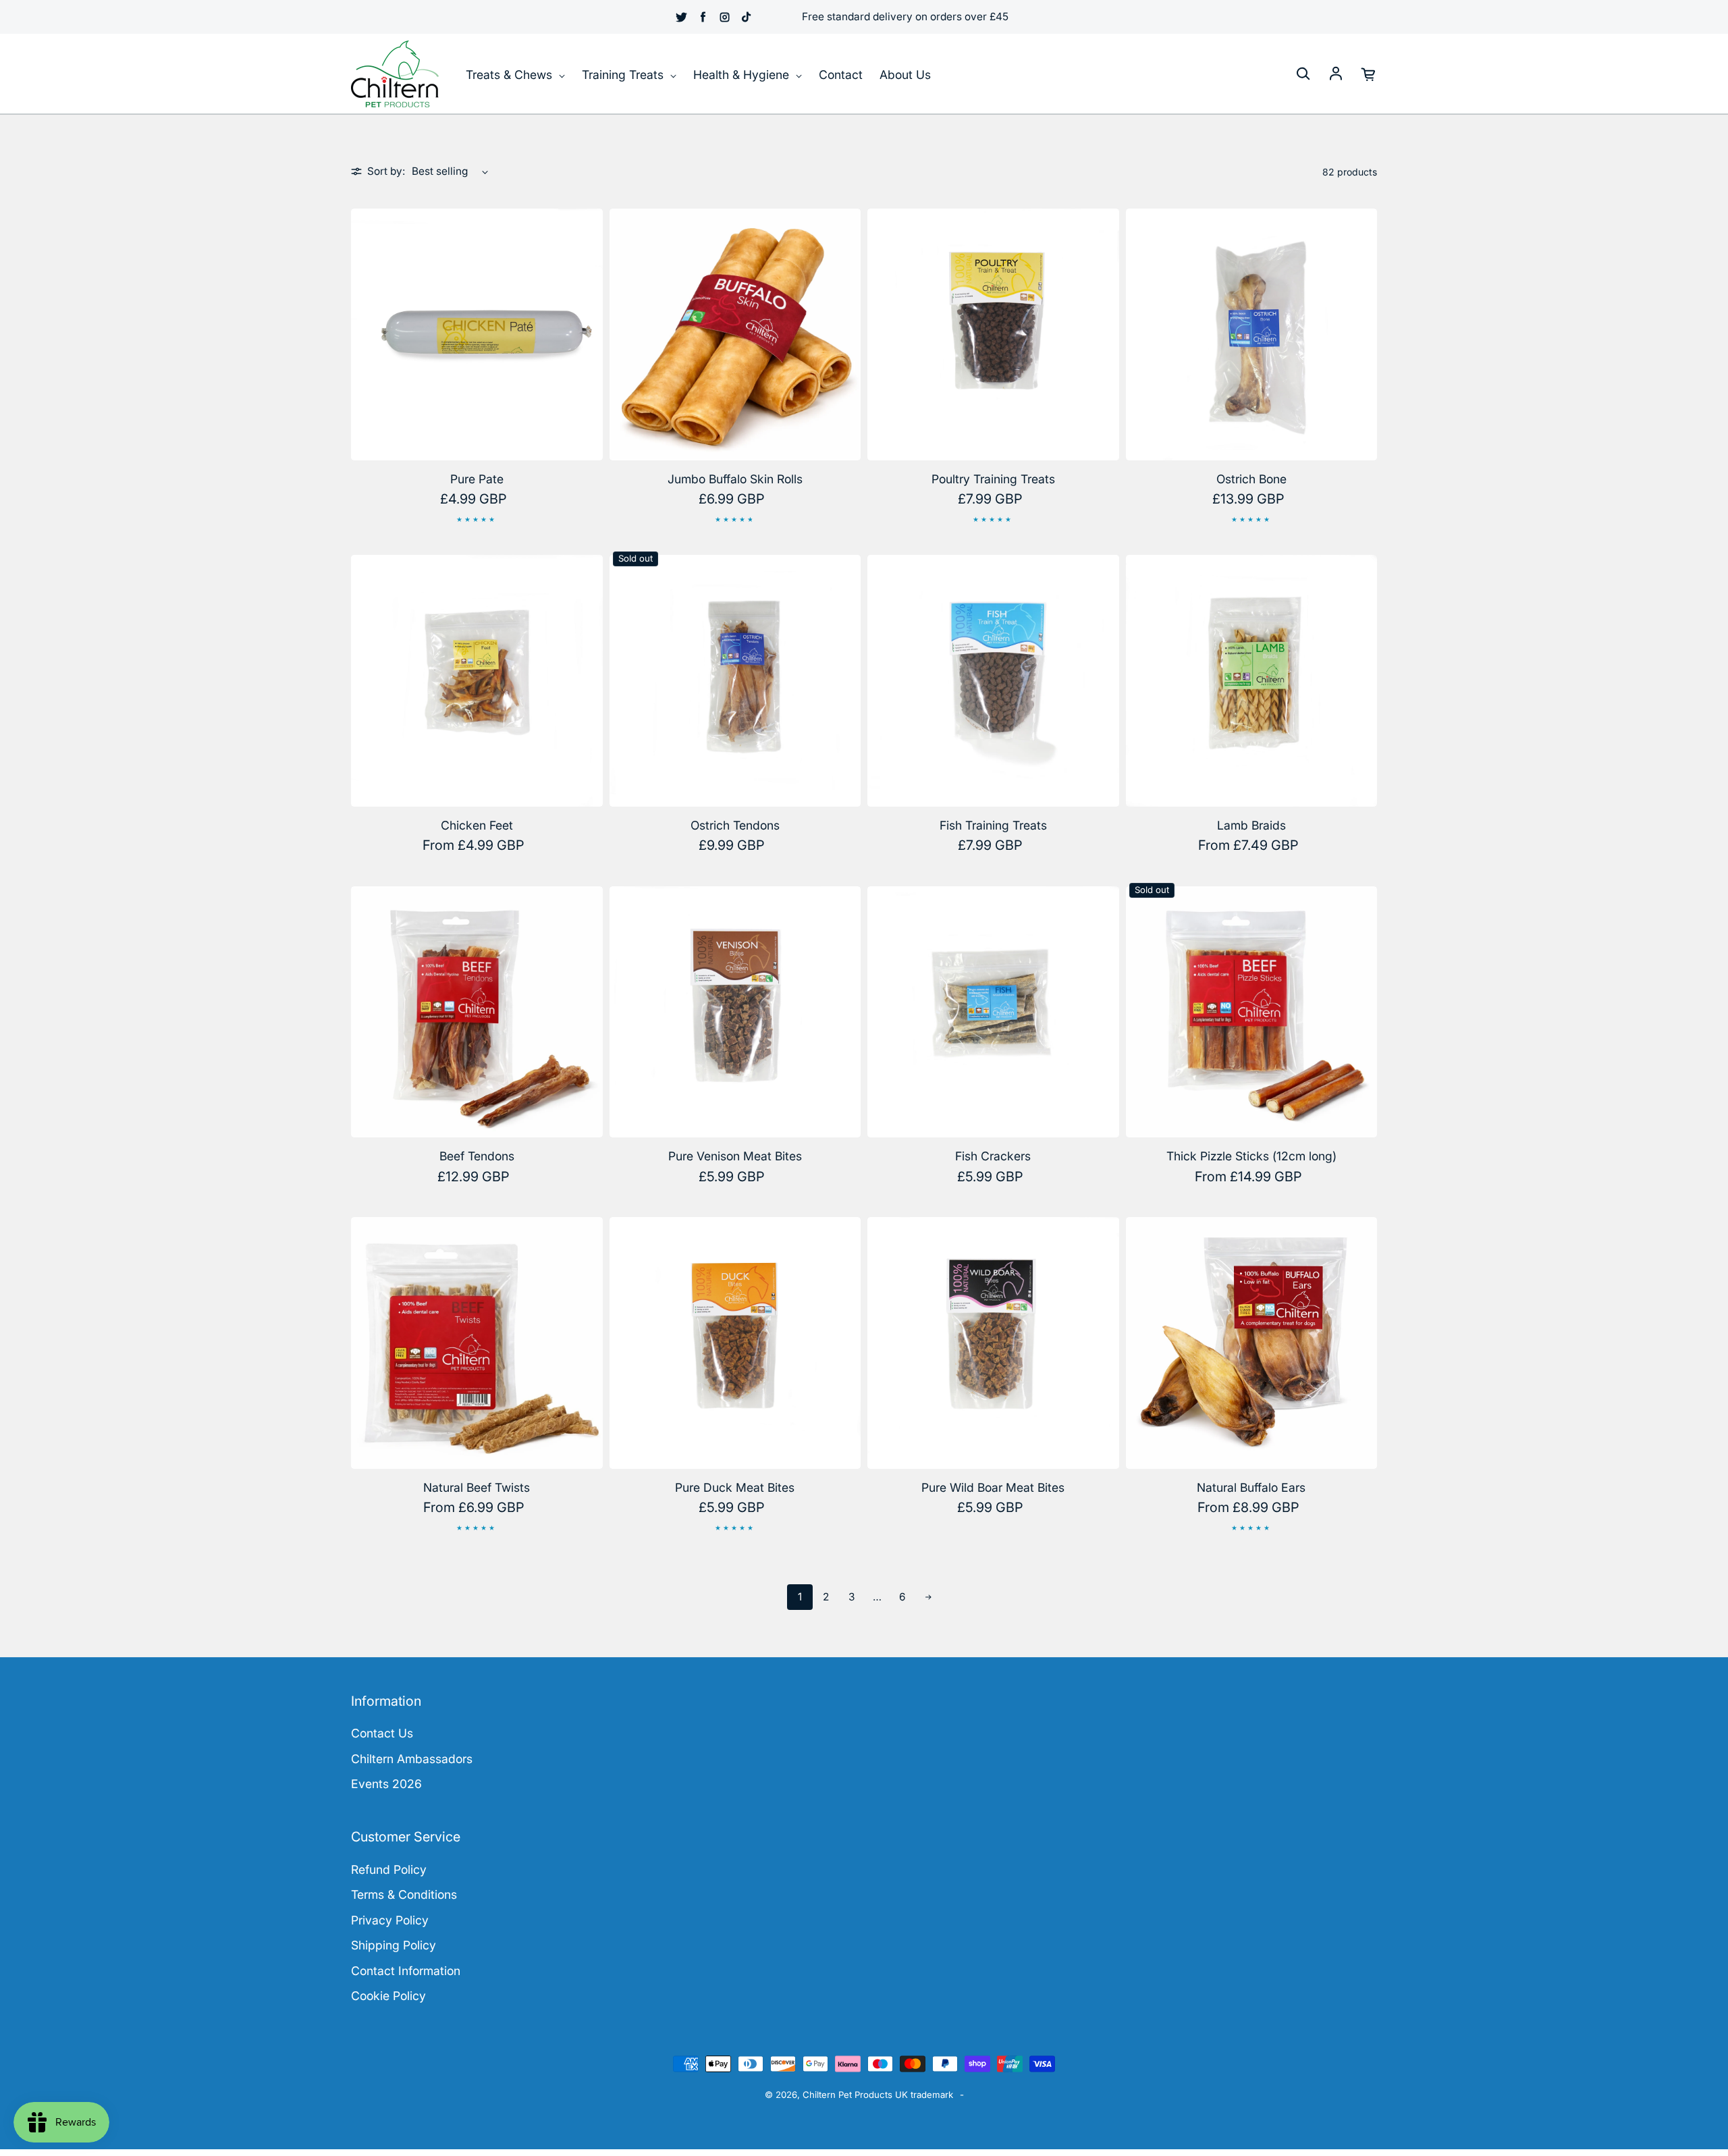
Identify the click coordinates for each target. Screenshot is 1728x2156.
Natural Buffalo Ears (1251, 1487)
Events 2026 (386, 1784)
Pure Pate (477, 479)
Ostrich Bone (1251, 479)
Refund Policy (389, 1869)
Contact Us (382, 1733)
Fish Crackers (993, 1156)
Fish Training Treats (993, 825)
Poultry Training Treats (993, 479)
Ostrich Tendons (735, 825)
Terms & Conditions (404, 1894)
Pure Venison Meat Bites (735, 1156)
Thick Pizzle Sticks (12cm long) (1251, 1156)
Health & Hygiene (743, 75)
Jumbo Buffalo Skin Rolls (735, 479)
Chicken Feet (477, 825)
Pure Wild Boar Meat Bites (993, 1487)
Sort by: (386, 171)
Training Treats (624, 75)
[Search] (1303, 74)
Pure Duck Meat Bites (735, 1487)
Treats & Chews (511, 75)
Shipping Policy (394, 1945)
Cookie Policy (388, 1996)
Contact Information (406, 1971)
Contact (841, 75)
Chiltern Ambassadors (412, 1759)
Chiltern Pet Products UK (855, 2095)
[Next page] (928, 1597)
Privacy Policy (390, 1920)
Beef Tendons (477, 1156)
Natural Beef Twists (477, 1487)
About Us (905, 75)
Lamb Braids (1251, 825)
